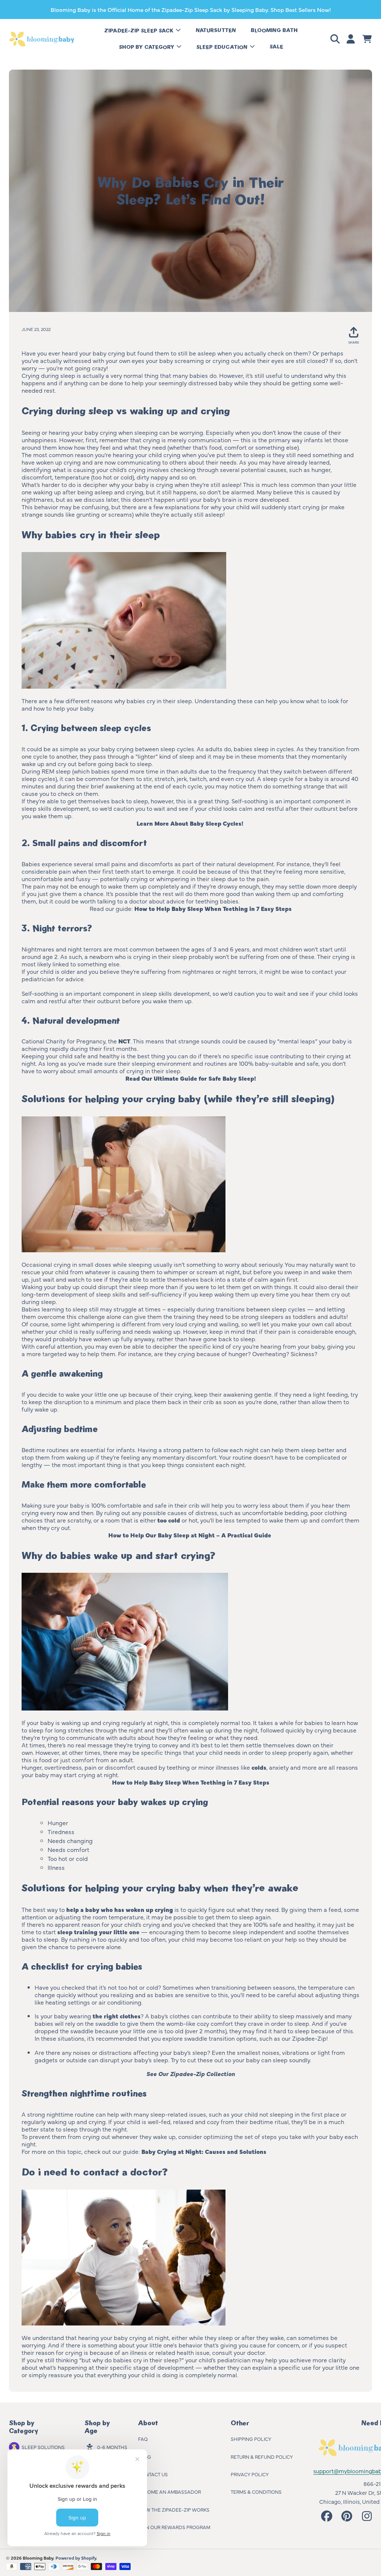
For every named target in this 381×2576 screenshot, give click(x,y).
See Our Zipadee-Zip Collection (190, 2073)
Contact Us (153, 2474)
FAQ (143, 2439)
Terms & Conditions (256, 2491)
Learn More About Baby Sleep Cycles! (191, 823)
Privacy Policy (250, 2474)
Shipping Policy (251, 2439)
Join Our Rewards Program (174, 2527)
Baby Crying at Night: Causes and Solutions (204, 2151)
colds (259, 1767)
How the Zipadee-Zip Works (174, 2509)
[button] (336, 39)
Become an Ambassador (169, 2491)
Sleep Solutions (43, 2447)
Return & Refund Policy (262, 2457)
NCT (124, 1041)
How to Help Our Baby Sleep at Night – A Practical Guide (190, 1535)
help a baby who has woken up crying (120, 1909)
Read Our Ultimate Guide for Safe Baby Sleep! (191, 1078)
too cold (169, 1520)
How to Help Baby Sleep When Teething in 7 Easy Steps (213, 908)
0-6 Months (112, 2447)
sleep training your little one (98, 1932)
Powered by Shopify (76, 2558)
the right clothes (117, 2016)
